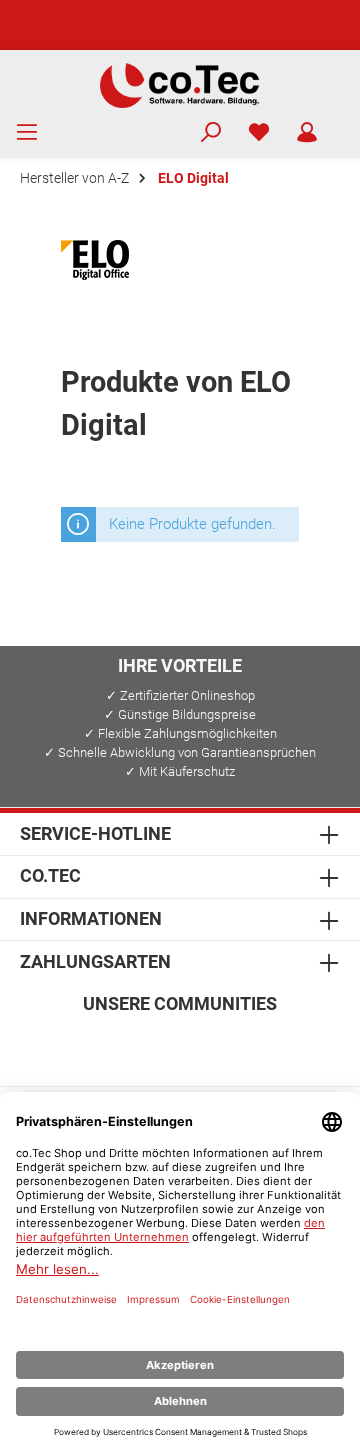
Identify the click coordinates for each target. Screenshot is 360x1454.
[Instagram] (132, 1045)
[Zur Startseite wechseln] (180, 84)
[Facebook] (84, 1045)
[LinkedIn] (276, 1045)
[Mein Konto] (307, 133)
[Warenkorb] (344, 124)
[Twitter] (180, 1045)
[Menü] (27, 133)
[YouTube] (228, 1045)
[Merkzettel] (259, 133)
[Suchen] (211, 133)
